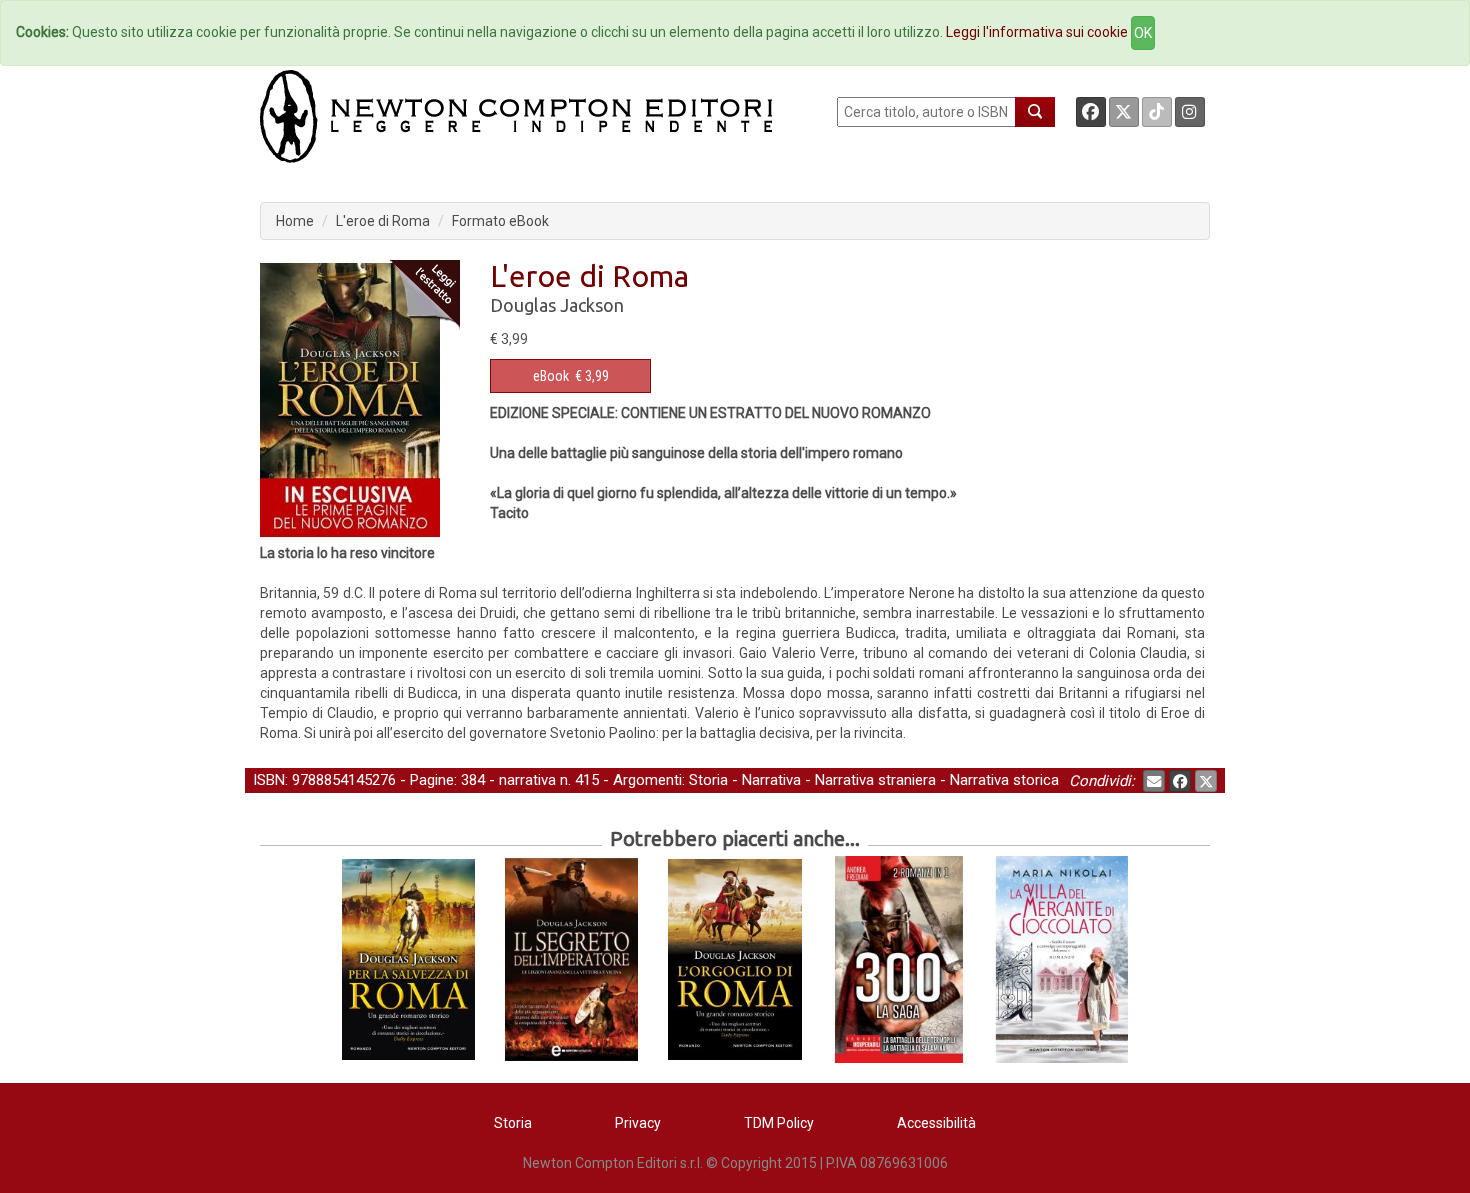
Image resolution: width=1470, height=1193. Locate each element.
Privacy (638, 1123)
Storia (708, 780)
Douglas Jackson (557, 305)
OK (1143, 33)
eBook (551, 376)
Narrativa (771, 780)
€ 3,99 (571, 376)
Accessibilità (936, 1123)
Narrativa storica (1004, 780)
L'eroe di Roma (383, 221)
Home (295, 221)
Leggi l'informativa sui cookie (1037, 32)
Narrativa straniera (875, 780)
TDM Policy (779, 1123)
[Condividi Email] (1154, 781)
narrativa (527, 780)
